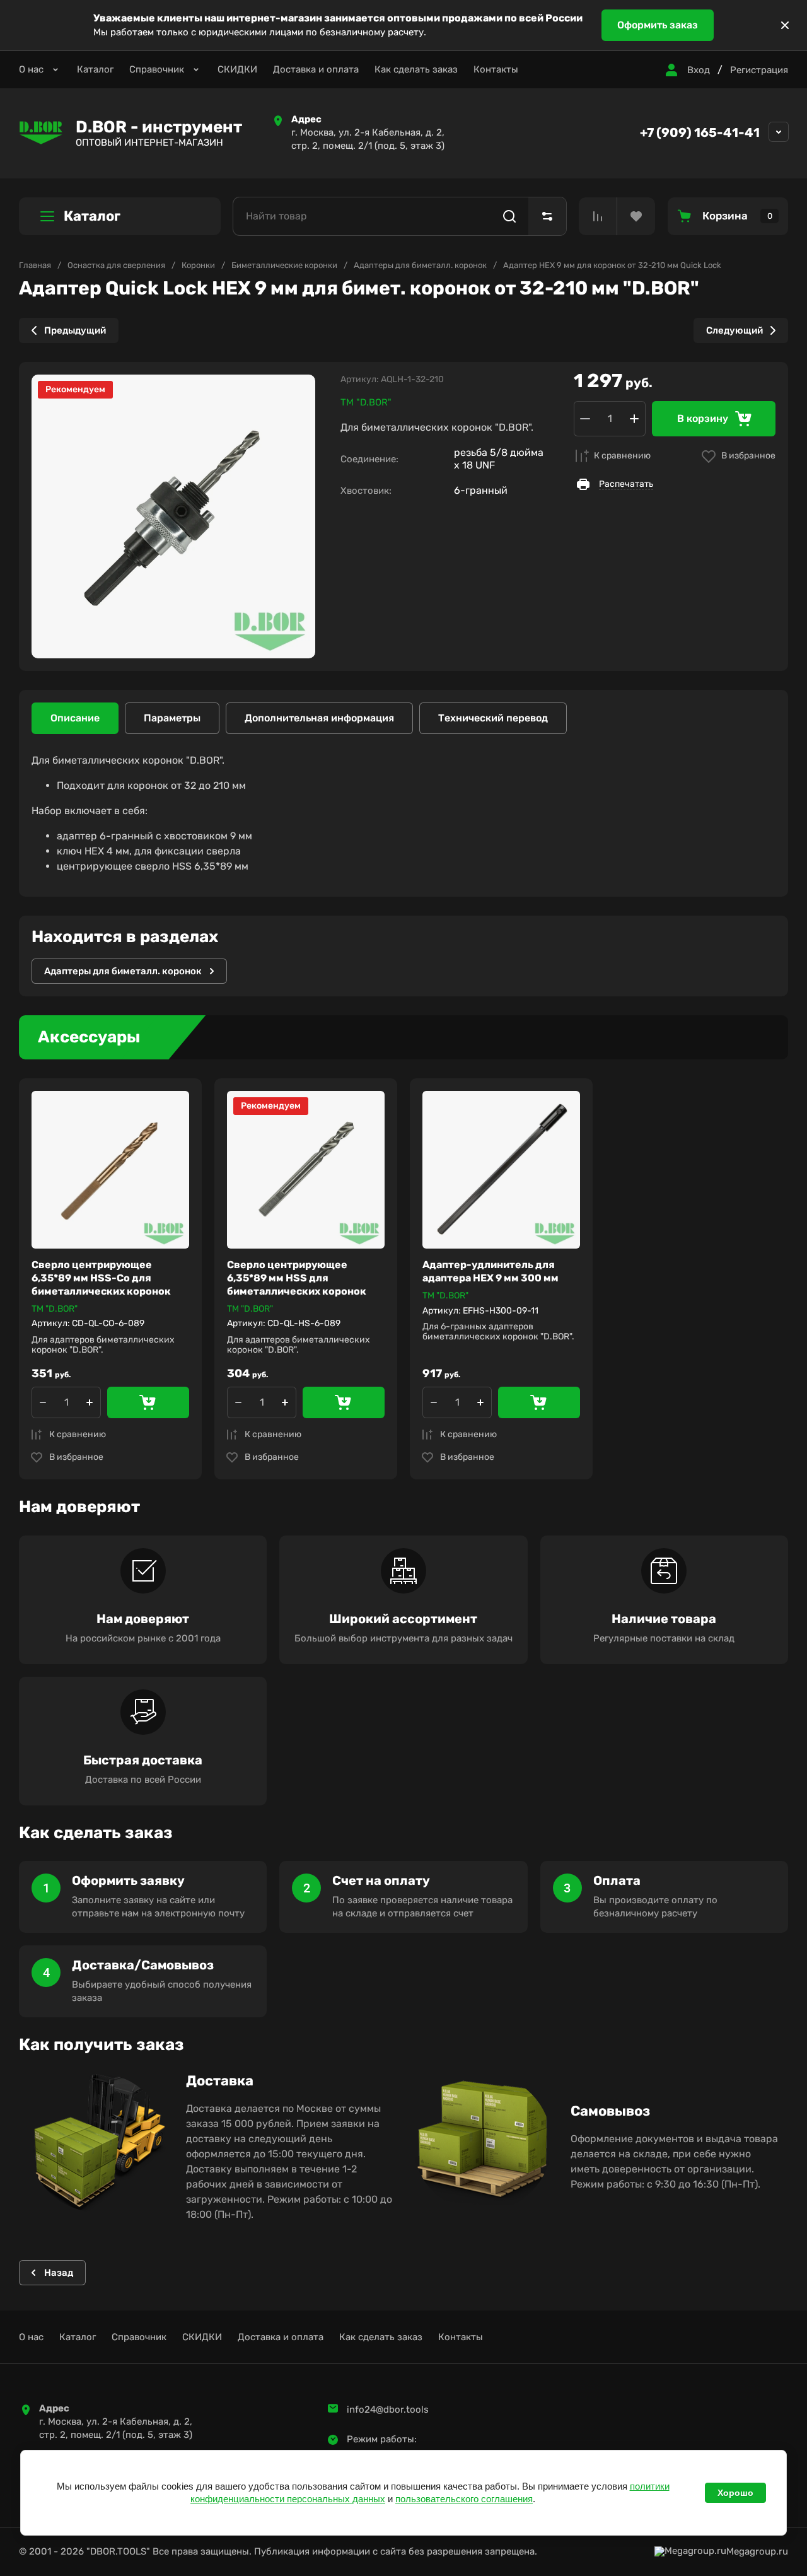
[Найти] (509, 216)
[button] (686, 70)
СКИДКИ (237, 69)
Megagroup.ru (757, 2552)
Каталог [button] (92, 216)
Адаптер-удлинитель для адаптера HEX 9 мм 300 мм (491, 1271)
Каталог (95, 69)
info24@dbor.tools (388, 2410)
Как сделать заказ (416, 69)
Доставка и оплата (316, 69)
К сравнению (622, 456)
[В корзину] (148, 1402)
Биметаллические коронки (284, 265)
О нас (31, 69)
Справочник (157, 69)
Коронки (198, 265)
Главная (35, 265)
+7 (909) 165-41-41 (700, 132)
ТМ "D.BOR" (366, 402)
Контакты (496, 69)
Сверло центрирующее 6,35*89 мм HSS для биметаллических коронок (297, 1278)
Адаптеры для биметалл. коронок (420, 265)
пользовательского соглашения (464, 2499)
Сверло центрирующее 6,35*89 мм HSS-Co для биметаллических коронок (101, 1278)
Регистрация (759, 70)
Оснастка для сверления (116, 265)
